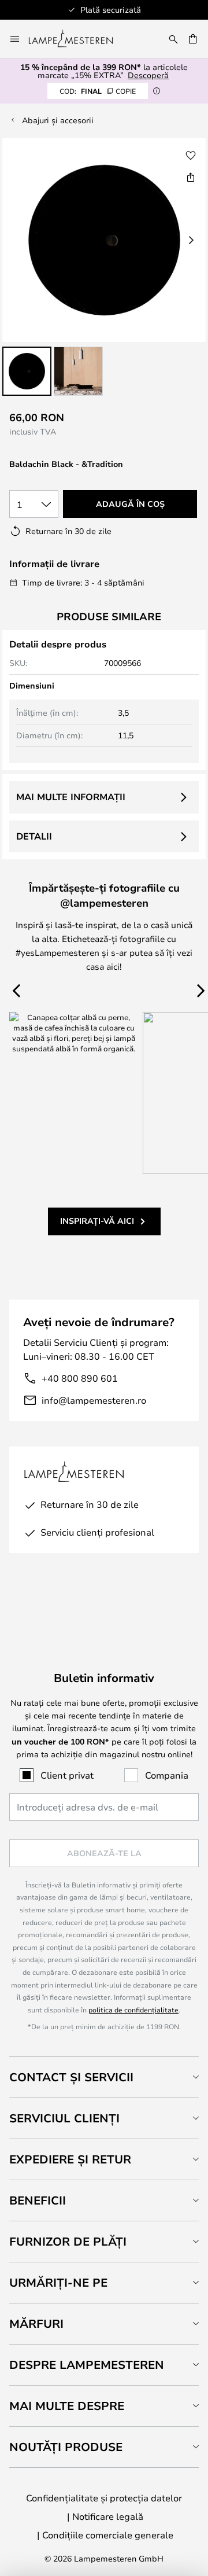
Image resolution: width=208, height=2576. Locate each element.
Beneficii (38, 2200)
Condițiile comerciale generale (108, 2535)
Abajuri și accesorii (58, 120)
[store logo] (78, 39)
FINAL (98, 91)
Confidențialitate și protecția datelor (104, 2498)
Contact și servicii (71, 2077)
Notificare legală (108, 2516)
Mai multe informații (71, 797)
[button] (27, 371)
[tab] (104, 2077)
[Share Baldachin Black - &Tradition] (191, 177)
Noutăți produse (66, 2447)
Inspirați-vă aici (97, 1221)
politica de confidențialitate (133, 2010)
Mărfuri (36, 2323)
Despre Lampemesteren (87, 2365)
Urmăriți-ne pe (58, 2282)
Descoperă (148, 75)
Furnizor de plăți (68, 2241)
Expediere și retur (70, 2159)
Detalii (34, 836)
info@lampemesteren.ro (94, 1400)
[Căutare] (173, 39)
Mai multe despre (67, 2406)
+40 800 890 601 (80, 1378)
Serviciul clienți (64, 2118)
